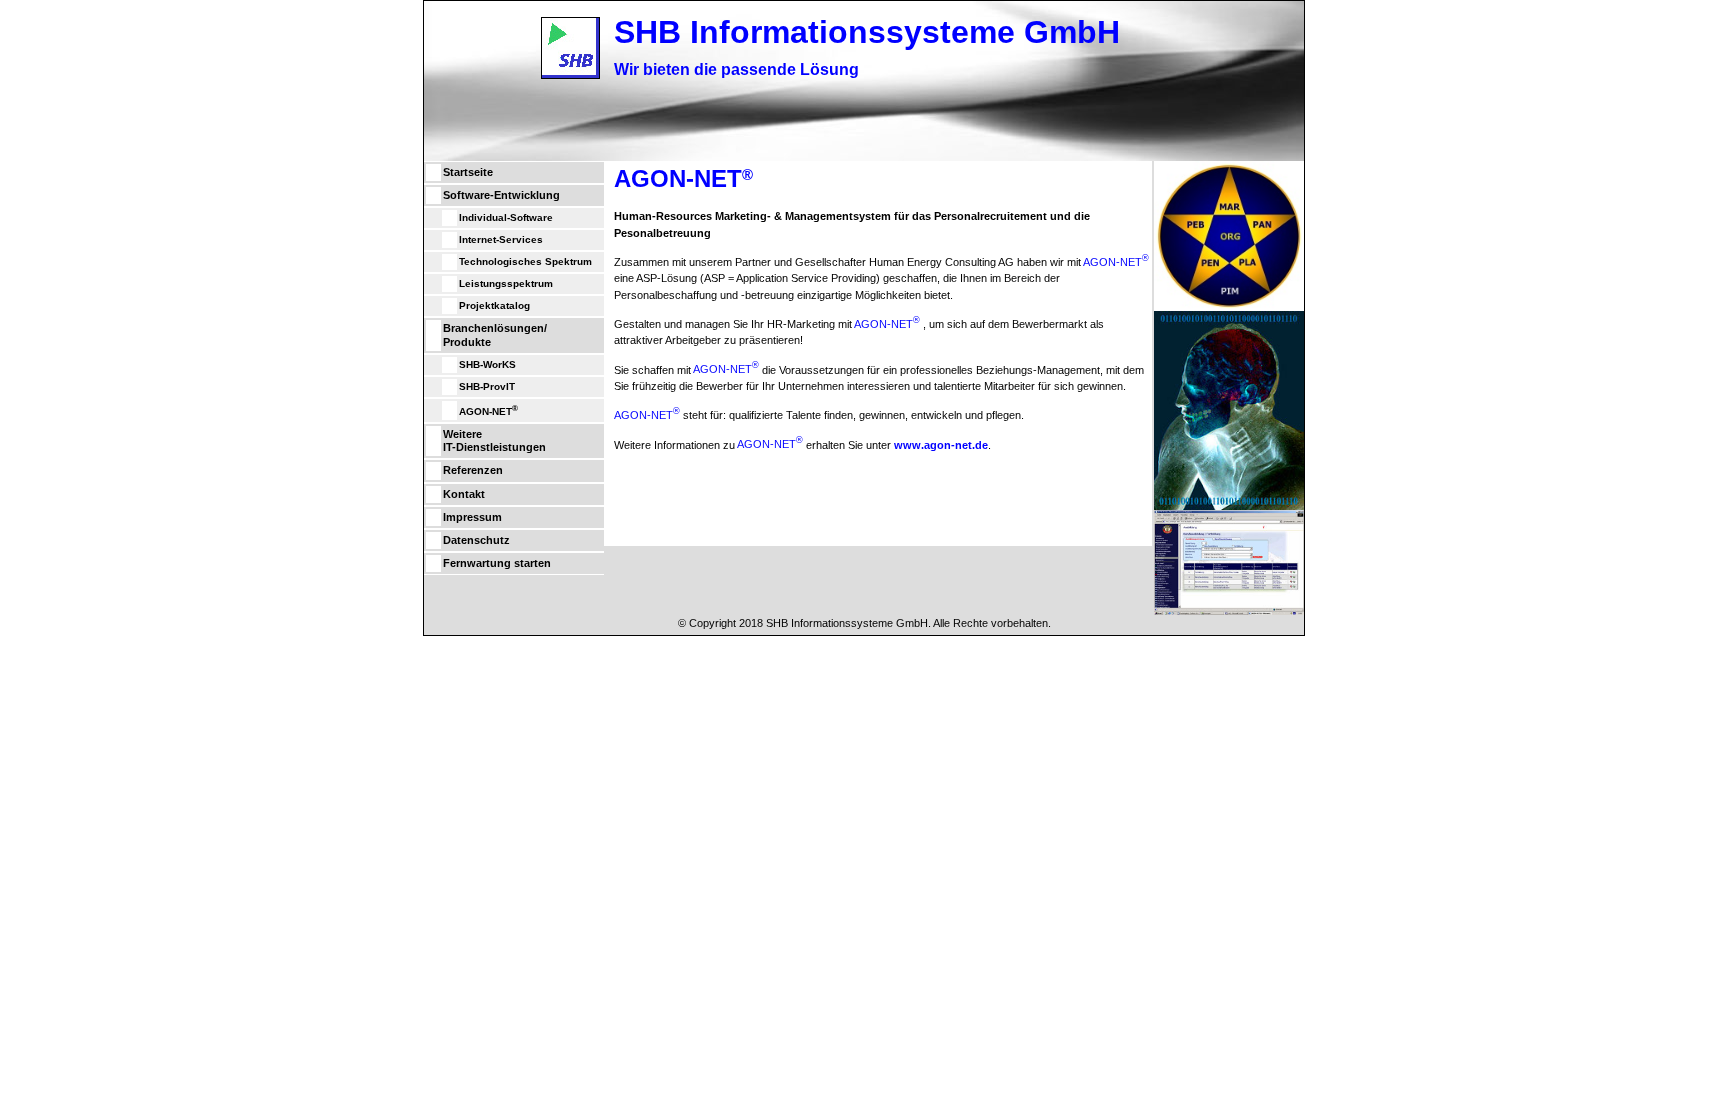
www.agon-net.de (941, 444)
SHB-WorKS (487, 364)
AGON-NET (488, 410)
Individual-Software (506, 217)
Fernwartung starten (497, 563)
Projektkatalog (494, 305)
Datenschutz (476, 540)
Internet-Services (501, 239)
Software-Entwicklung (501, 195)
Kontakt (464, 494)
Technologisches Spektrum (525, 261)
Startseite (468, 172)
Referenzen (473, 470)
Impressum (472, 517)
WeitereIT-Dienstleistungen (494, 440)
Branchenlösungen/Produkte (495, 334)
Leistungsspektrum (506, 283)
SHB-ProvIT (487, 386)
